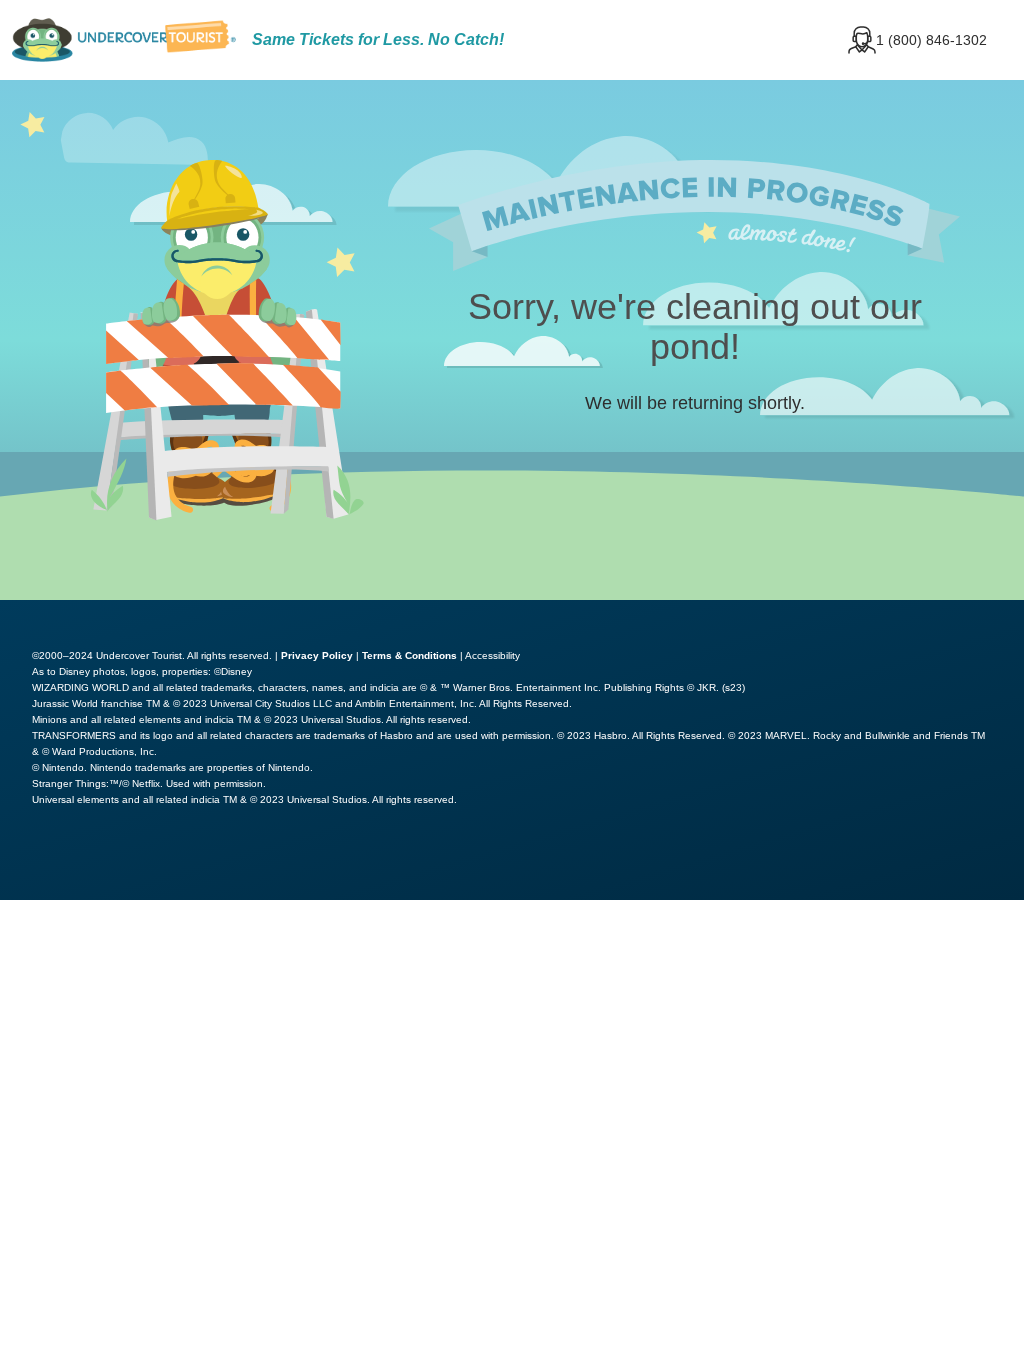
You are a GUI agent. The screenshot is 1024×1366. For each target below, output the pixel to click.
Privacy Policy (317, 655)
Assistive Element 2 (285, 862)
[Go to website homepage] (124, 40)
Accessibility (492, 655)
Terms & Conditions (409, 655)
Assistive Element (92, 862)
